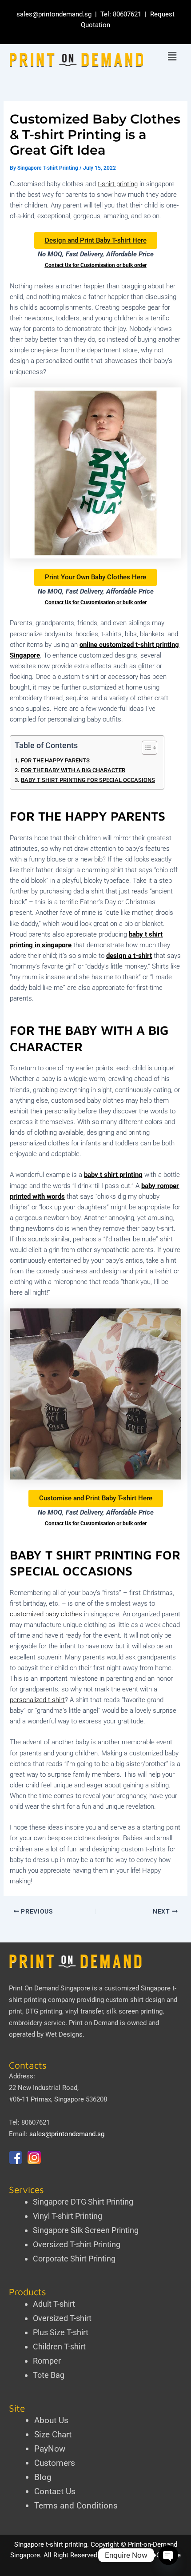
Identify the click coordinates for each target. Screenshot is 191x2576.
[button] (172, 57)
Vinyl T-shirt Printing (68, 2216)
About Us (51, 2420)
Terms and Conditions (76, 2506)
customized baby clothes (46, 1614)
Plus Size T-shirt (61, 2332)
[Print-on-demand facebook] (16, 2157)
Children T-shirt (59, 2347)
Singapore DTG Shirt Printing (83, 2202)
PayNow (50, 2449)
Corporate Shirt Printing (74, 2259)
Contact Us (55, 2491)
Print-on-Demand (94, 2023)
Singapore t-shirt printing (51, 2544)
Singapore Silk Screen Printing (86, 2230)
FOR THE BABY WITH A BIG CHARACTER (73, 770)
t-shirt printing (118, 184)
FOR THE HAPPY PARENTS (55, 760)
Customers (55, 2463)
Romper (47, 2361)
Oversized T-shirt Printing (77, 2244)
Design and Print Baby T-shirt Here (96, 240)
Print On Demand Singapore (50, 1988)
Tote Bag (49, 2375)
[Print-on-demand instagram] (34, 2157)
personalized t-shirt (37, 1700)
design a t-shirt (129, 956)
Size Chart (53, 2434)
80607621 (127, 14)
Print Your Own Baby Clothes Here (95, 577)
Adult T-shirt (54, 2304)
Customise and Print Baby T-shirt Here (96, 1498)
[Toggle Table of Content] (145, 748)
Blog (43, 2477)
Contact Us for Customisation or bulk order (96, 265)
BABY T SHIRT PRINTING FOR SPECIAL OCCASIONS (88, 780)
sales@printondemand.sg (54, 14)
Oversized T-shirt (62, 2318)
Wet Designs (64, 2034)
